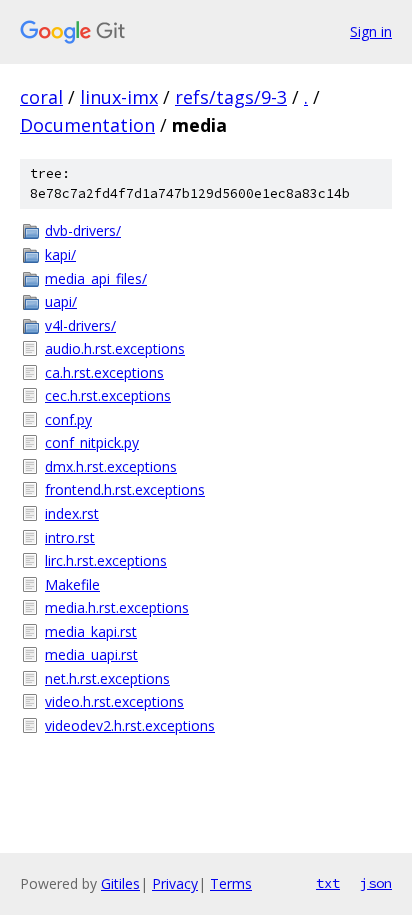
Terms (231, 883)
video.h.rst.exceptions (114, 701)
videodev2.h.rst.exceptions (130, 725)
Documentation (87, 125)
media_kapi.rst (91, 631)
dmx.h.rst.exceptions (111, 466)
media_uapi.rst (91, 654)
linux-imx (119, 97)
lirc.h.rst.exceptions (106, 560)
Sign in (371, 31)
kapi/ (60, 254)
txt (328, 883)
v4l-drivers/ (80, 325)
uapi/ (61, 301)
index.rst (72, 513)
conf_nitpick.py (92, 442)
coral (41, 97)
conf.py (68, 419)
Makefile (72, 584)
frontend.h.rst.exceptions (125, 489)
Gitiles (120, 883)
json (376, 883)
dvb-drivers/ (83, 230)
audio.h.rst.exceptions (115, 348)
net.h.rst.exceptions (107, 678)
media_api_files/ (96, 278)
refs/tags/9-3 (231, 97)
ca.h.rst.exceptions (104, 372)
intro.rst (70, 537)
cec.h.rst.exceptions (108, 395)
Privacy (175, 883)
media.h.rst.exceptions (117, 607)
